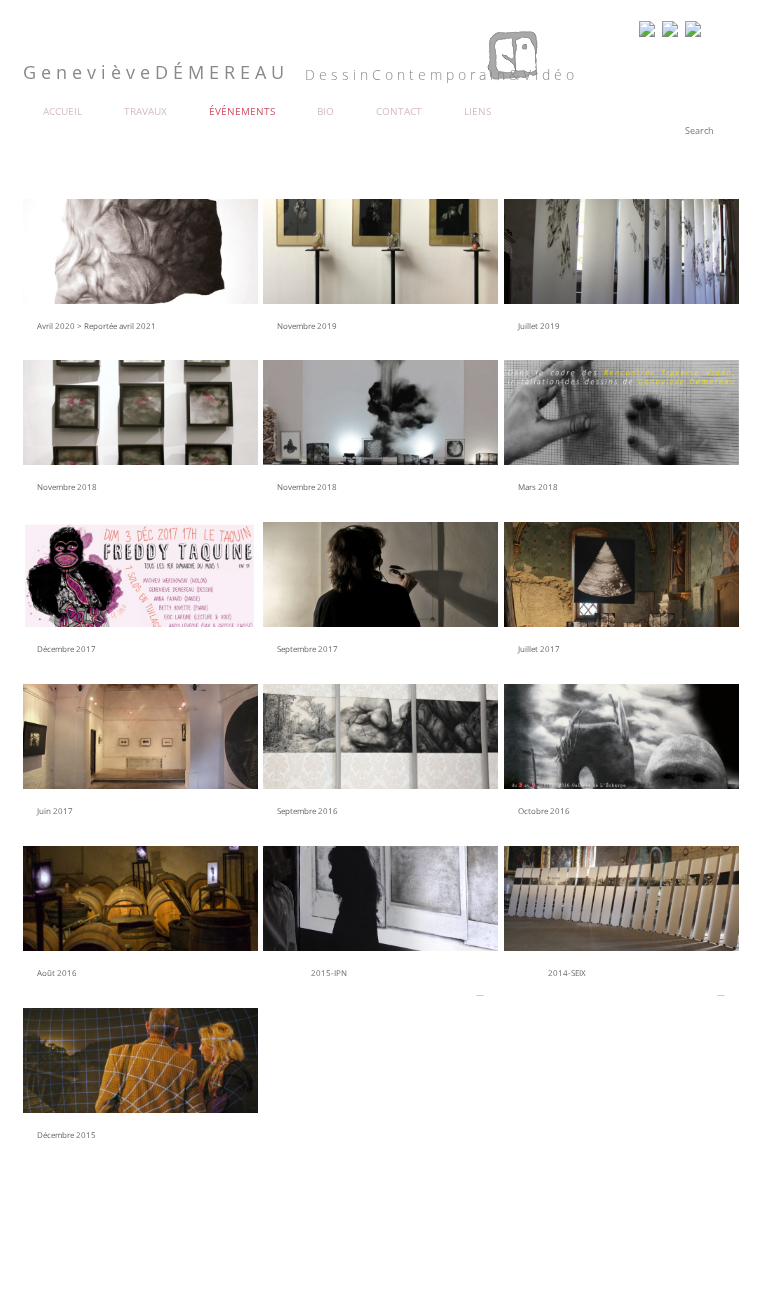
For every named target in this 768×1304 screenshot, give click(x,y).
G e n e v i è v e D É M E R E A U (81, 1232)
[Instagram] (693, 30)
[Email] (670, 30)
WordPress (79, 1246)
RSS (727, 30)
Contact (399, 111)
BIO (325, 111)
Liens (477, 111)
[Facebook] (647, 30)
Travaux (145, 111)
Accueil (62, 111)
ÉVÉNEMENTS (242, 111)
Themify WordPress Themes (147, 1246)
